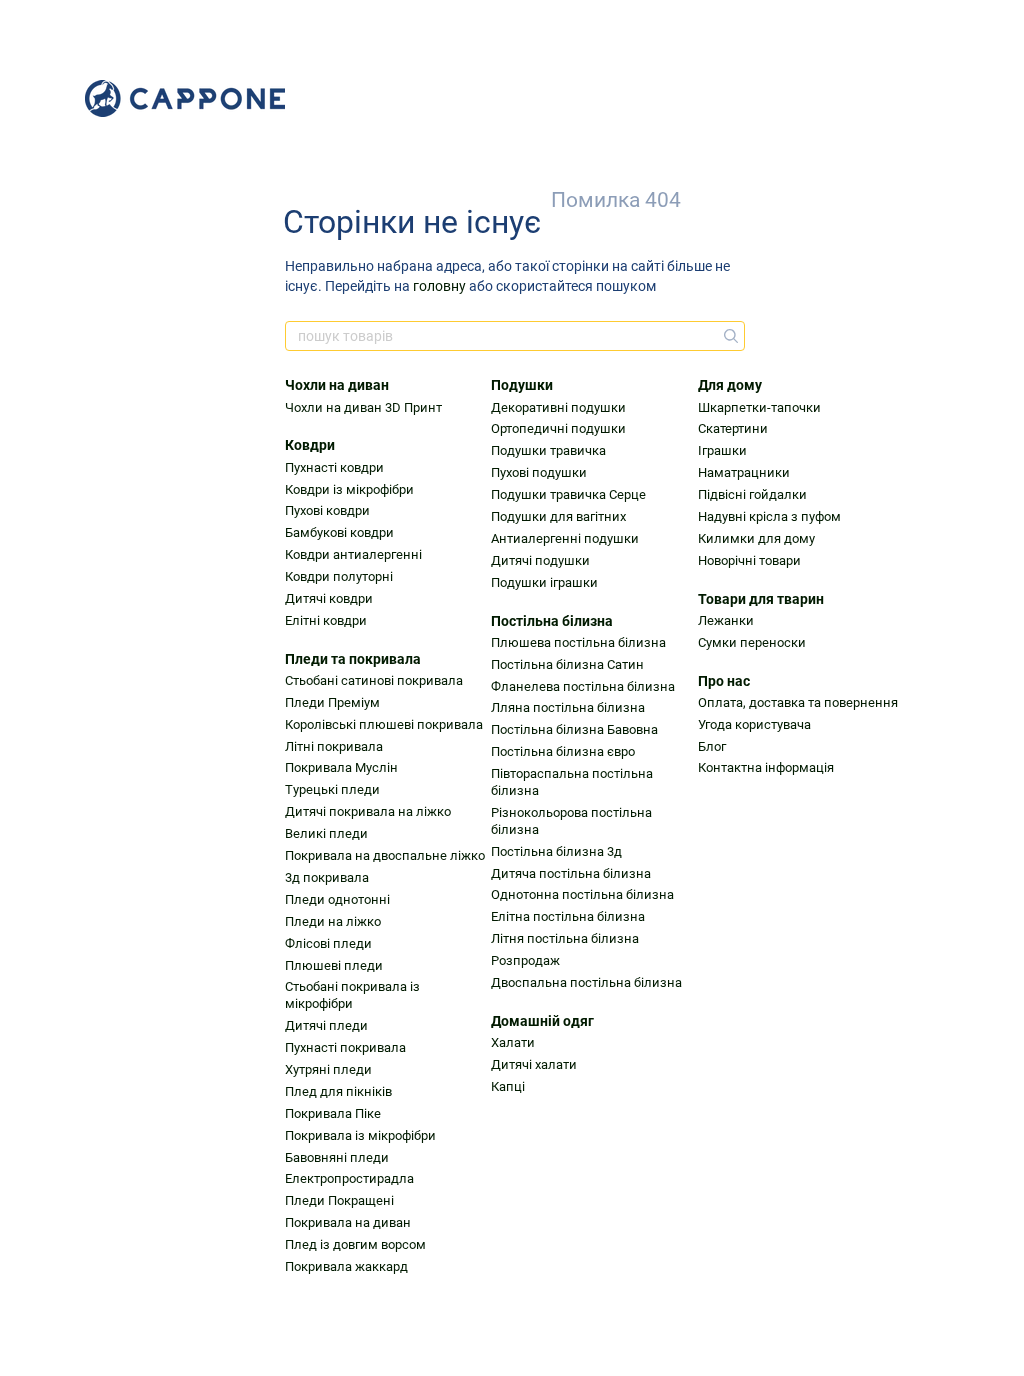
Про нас (724, 681)
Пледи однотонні (337, 899)
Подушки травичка (548, 450)
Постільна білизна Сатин (567, 664)
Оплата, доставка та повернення (798, 702)
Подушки (522, 385)
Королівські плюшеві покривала (384, 724)
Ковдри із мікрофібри (349, 489)
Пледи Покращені (339, 1200)
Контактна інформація (766, 767)
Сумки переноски (752, 642)
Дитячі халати (534, 1064)
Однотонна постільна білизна (582, 894)
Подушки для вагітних (558, 516)
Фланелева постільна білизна (583, 686)
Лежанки (726, 620)
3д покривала (327, 877)
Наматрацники (744, 472)
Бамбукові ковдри (339, 532)
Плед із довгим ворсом (355, 1244)
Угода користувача (754, 724)
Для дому (730, 385)
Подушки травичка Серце (568, 494)
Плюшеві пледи (334, 965)
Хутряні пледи (328, 1069)
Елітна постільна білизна (568, 916)
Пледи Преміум (332, 702)
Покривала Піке (333, 1113)
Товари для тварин (761, 599)
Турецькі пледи (332, 789)
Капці (508, 1086)
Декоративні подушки (558, 407)
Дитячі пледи (326, 1025)
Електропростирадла (349, 1178)
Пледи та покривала (353, 659)
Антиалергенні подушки (565, 538)
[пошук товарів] (729, 336)
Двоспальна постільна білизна (586, 982)
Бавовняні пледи (337, 1157)
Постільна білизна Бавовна (574, 729)
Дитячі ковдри (329, 598)
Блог (712, 746)
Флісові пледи (328, 943)
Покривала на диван (348, 1222)
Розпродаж (525, 960)
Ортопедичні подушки (558, 428)
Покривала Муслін (341, 767)
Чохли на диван (337, 385)
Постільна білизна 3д (556, 851)
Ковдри (310, 445)
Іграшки (722, 450)
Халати (513, 1042)
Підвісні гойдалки (752, 494)
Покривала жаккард (346, 1266)
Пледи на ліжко (333, 921)
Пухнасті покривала (345, 1047)
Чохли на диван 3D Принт (363, 407)
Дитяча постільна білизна (571, 873)
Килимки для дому (756, 538)
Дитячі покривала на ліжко (368, 811)
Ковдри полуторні (339, 576)
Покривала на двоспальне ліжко (385, 855)
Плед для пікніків (338, 1091)
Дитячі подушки (540, 560)
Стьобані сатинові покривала (374, 680)
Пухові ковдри (327, 510)
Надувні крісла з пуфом (769, 516)
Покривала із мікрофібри (360, 1135)
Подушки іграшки (544, 582)
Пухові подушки (539, 472)
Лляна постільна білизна (568, 707)
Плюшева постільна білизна (578, 642)
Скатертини (733, 428)
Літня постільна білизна (565, 938)
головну (439, 286)
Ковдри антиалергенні (353, 554)
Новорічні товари (749, 560)
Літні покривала (334, 746)
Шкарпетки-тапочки (759, 407)
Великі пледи (326, 833)
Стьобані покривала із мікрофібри (352, 995)
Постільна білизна (552, 621)
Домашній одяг (542, 1021)
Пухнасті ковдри (334, 467)
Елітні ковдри (326, 620)
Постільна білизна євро (563, 751)
